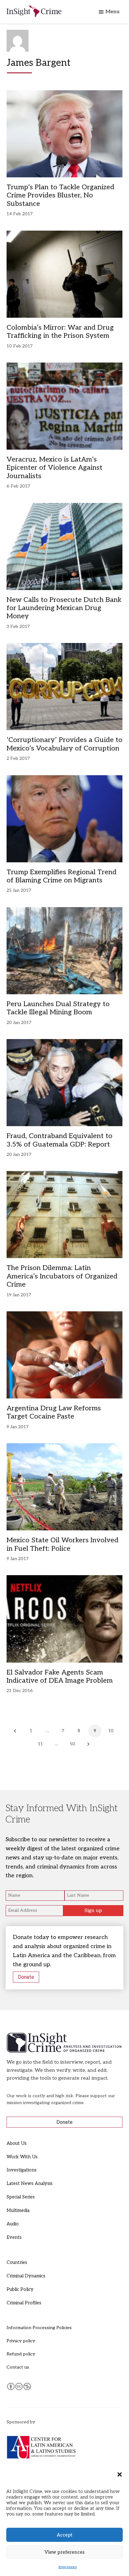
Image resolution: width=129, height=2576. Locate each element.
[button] (120, 2474)
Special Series (21, 2197)
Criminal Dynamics (26, 2276)
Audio (13, 2224)
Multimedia (18, 2210)
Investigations (22, 2170)
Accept (64, 2535)
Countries (17, 2262)
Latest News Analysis (30, 2184)
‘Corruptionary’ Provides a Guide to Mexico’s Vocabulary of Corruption (64, 744)
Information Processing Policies (39, 2328)
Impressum (68, 2567)
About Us (17, 2143)
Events (14, 2237)
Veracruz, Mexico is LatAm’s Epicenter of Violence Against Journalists (54, 468)
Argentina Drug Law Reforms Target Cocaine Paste (54, 1412)
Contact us (18, 2367)
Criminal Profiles (24, 2303)
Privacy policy (21, 2341)
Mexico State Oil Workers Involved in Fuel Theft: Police (62, 1544)
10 (111, 1731)
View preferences (64, 2552)
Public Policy (20, 2289)
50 (72, 1744)
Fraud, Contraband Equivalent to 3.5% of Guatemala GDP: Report (59, 1140)
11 (40, 1744)
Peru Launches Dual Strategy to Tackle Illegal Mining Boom (58, 1008)
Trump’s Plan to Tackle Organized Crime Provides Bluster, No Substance (60, 195)
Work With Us (22, 2157)
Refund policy (21, 2354)
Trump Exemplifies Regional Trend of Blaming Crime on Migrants (62, 876)
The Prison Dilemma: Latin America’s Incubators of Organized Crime (62, 1276)
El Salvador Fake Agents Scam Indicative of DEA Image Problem (60, 1676)
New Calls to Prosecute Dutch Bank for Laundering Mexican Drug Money (64, 608)
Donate (26, 1977)
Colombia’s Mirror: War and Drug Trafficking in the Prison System (60, 332)
